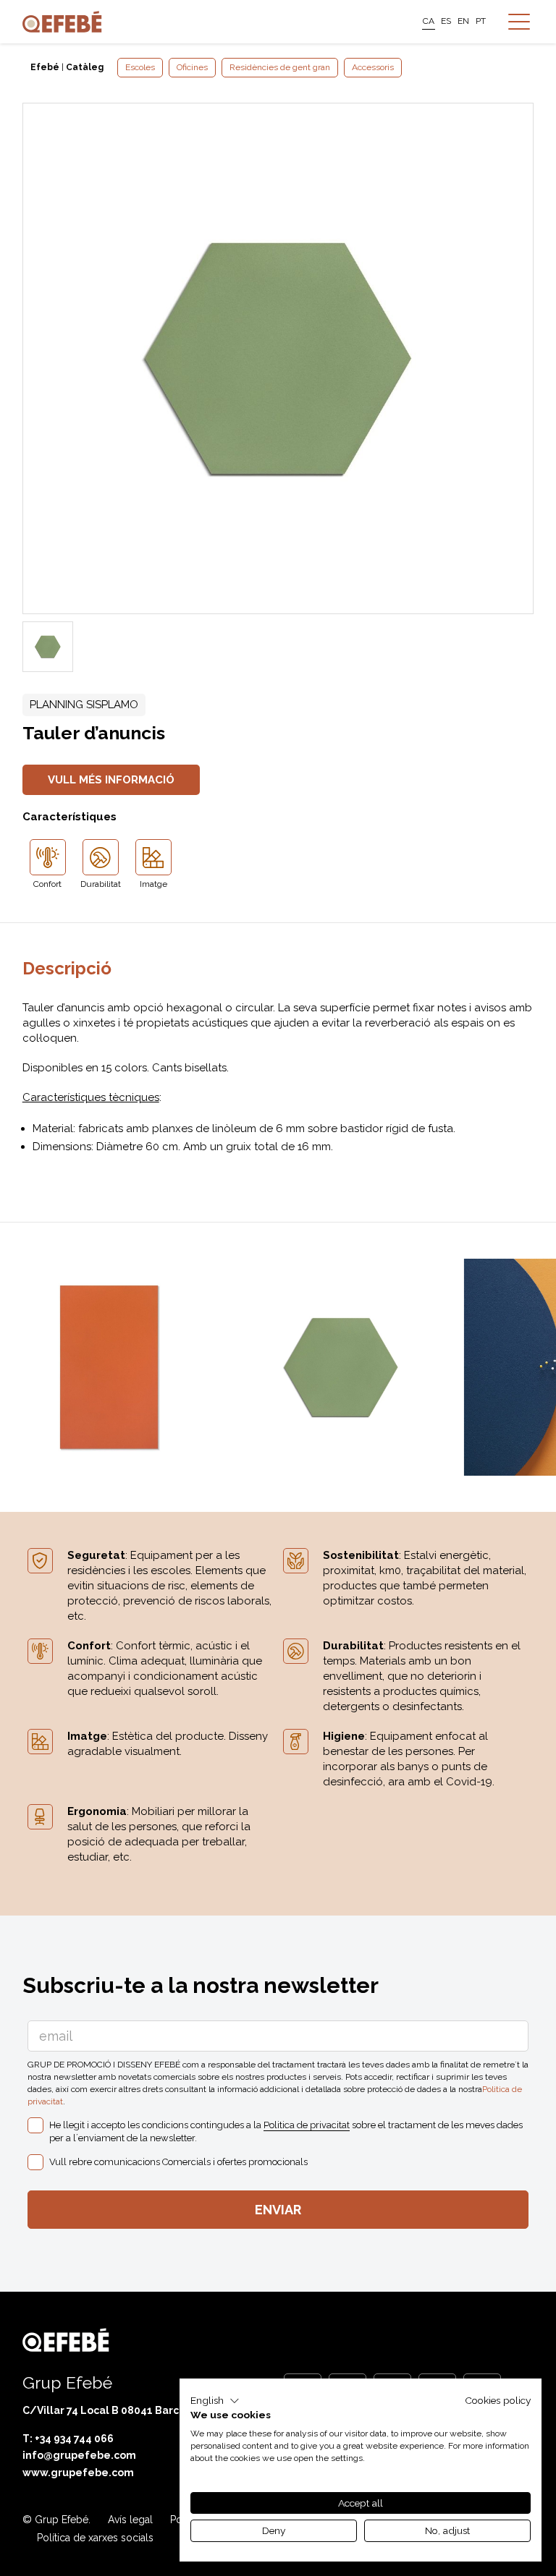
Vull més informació (111, 780)
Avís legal (130, 2520)
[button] (215, 2401)
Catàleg (85, 67)
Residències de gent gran (280, 67)
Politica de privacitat (307, 2125)
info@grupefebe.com (79, 2455)
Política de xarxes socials (95, 2538)
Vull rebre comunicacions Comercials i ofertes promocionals (178, 2162)
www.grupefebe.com (78, 2473)
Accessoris (373, 67)
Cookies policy (498, 2400)
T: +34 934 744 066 (68, 2439)
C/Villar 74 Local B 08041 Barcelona (116, 2410)
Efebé (45, 67)
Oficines (192, 67)
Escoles (140, 67)
